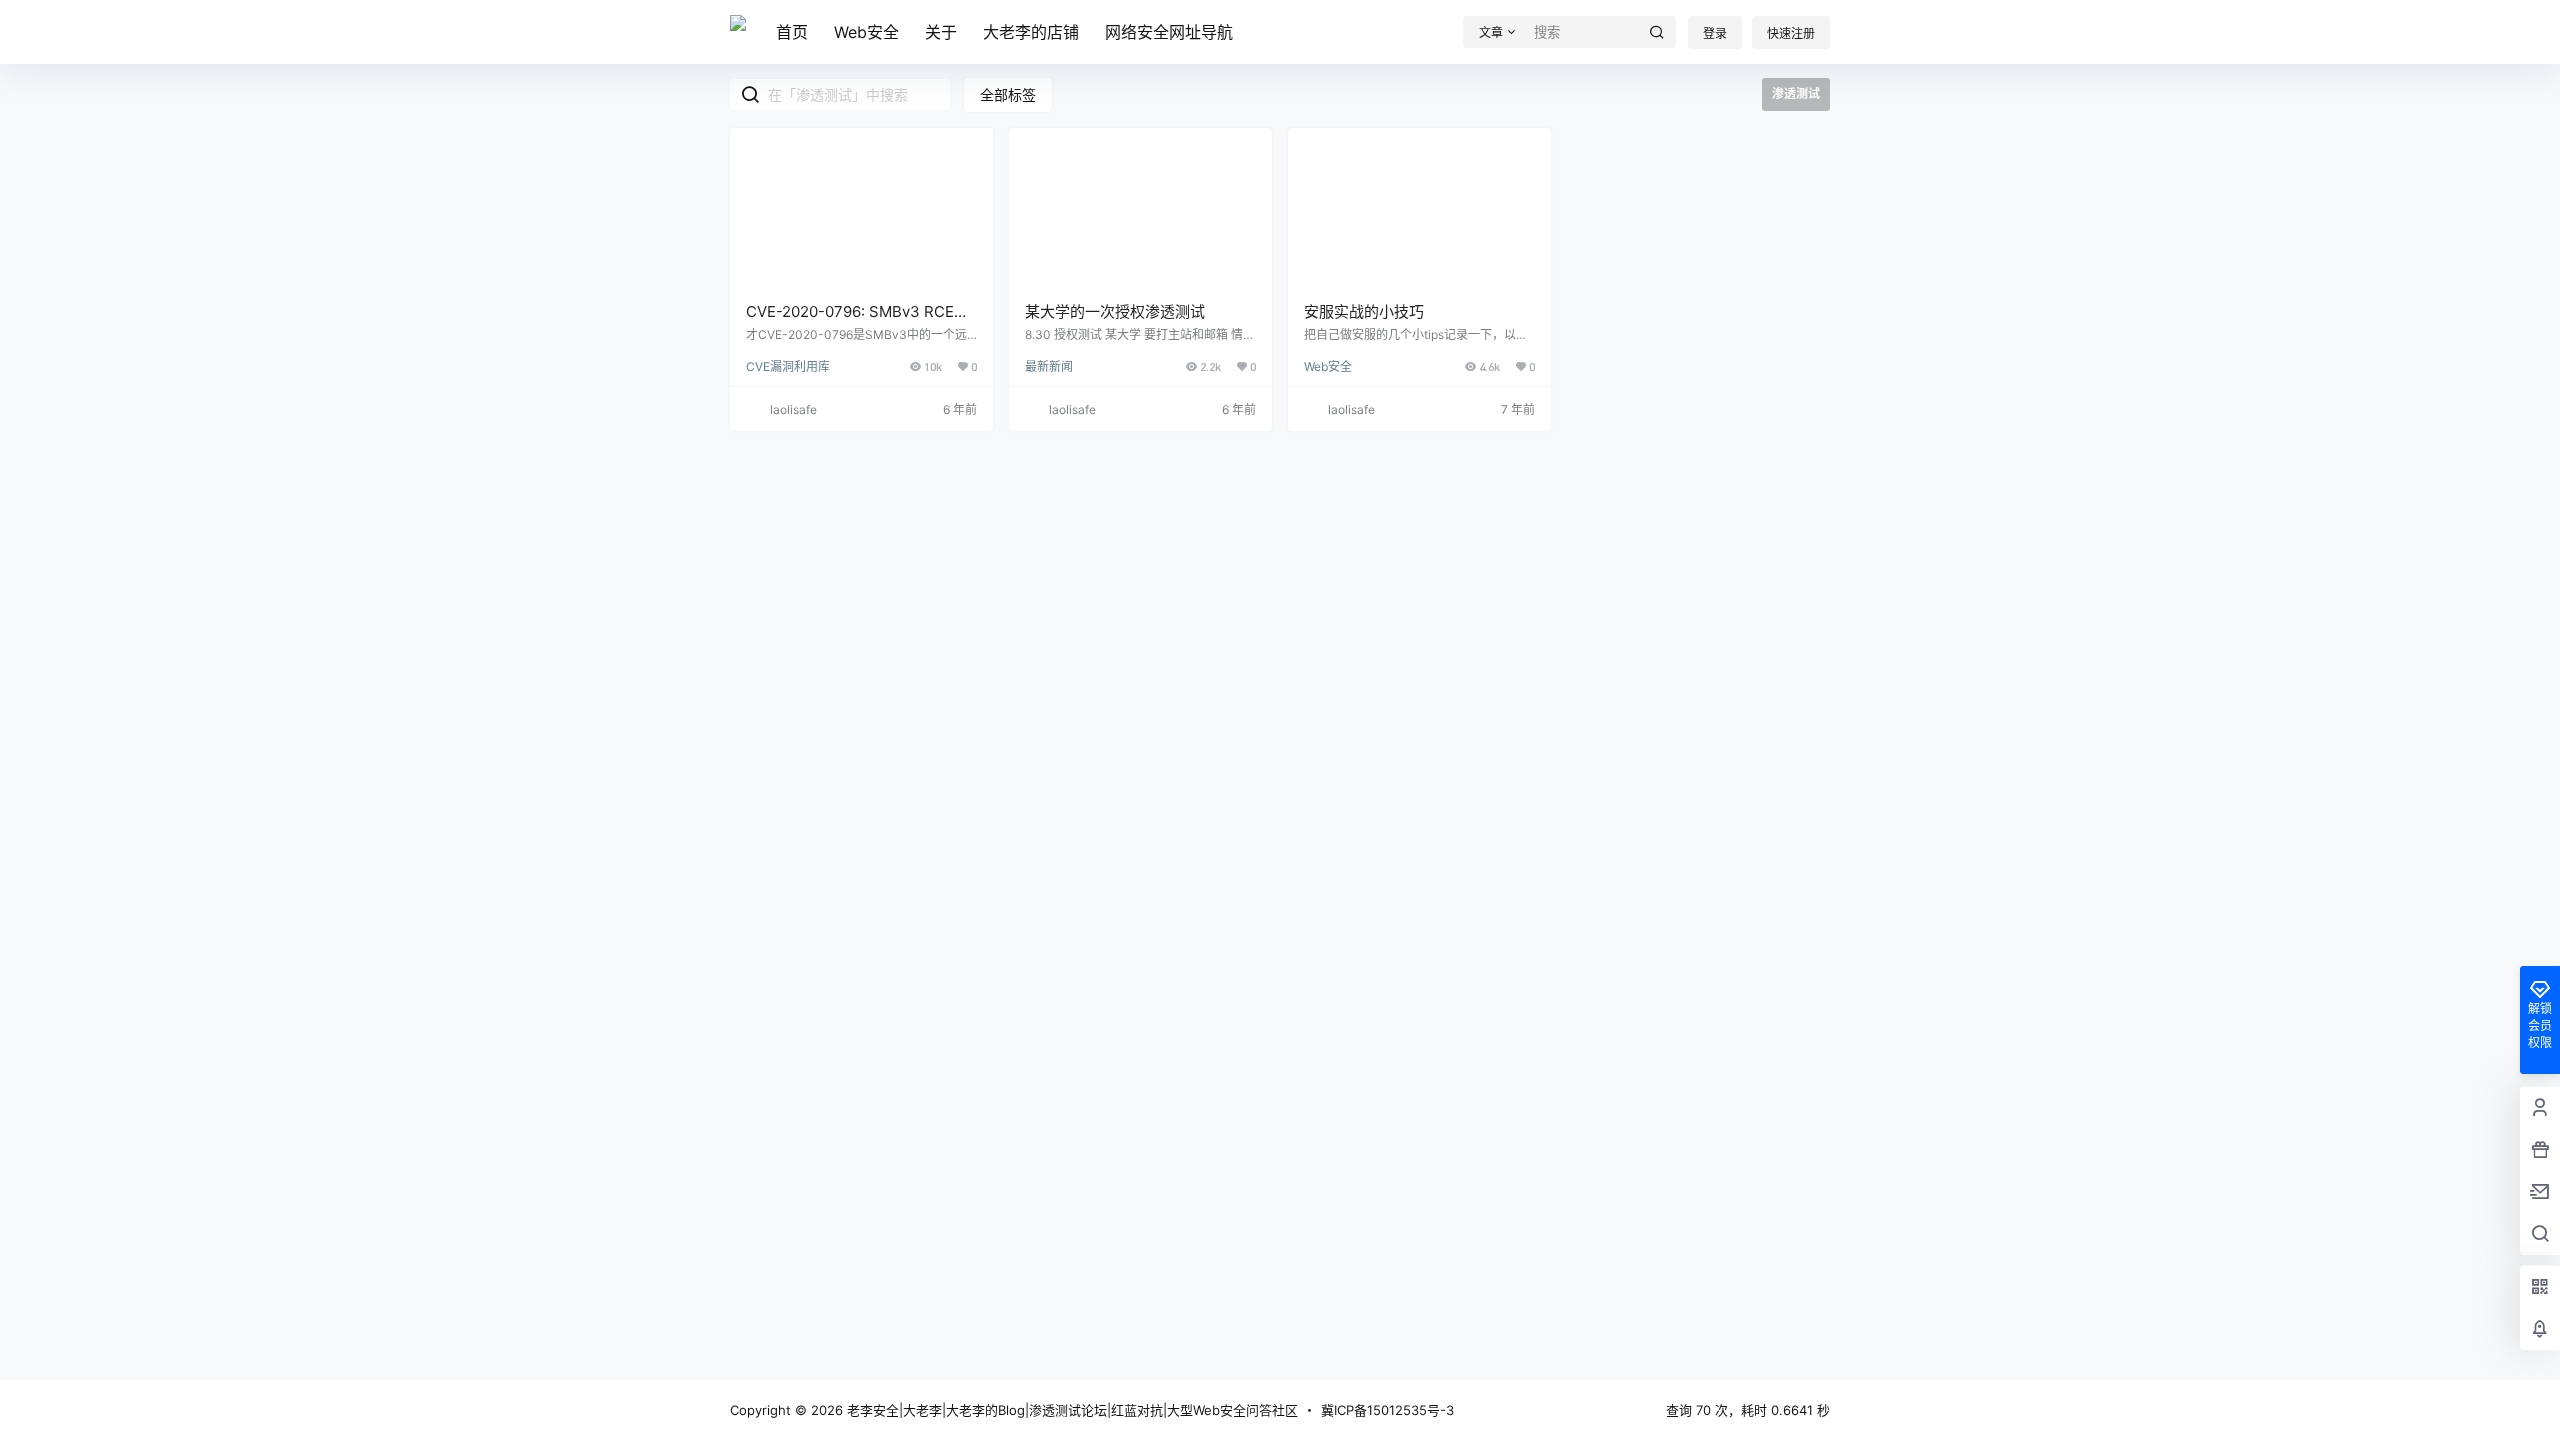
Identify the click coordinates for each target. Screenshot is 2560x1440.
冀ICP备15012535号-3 (1387, 1410)
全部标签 (1008, 94)
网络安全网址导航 (1169, 32)
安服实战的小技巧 (1364, 311)
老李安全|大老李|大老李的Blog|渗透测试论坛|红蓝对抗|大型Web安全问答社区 (1070, 1410)
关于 (941, 32)
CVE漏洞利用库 (788, 366)
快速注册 (1791, 33)
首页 (792, 32)
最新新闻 (1049, 366)
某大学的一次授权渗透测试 (1115, 311)
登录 (1715, 33)
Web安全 (866, 32)
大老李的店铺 (1031, 32)
